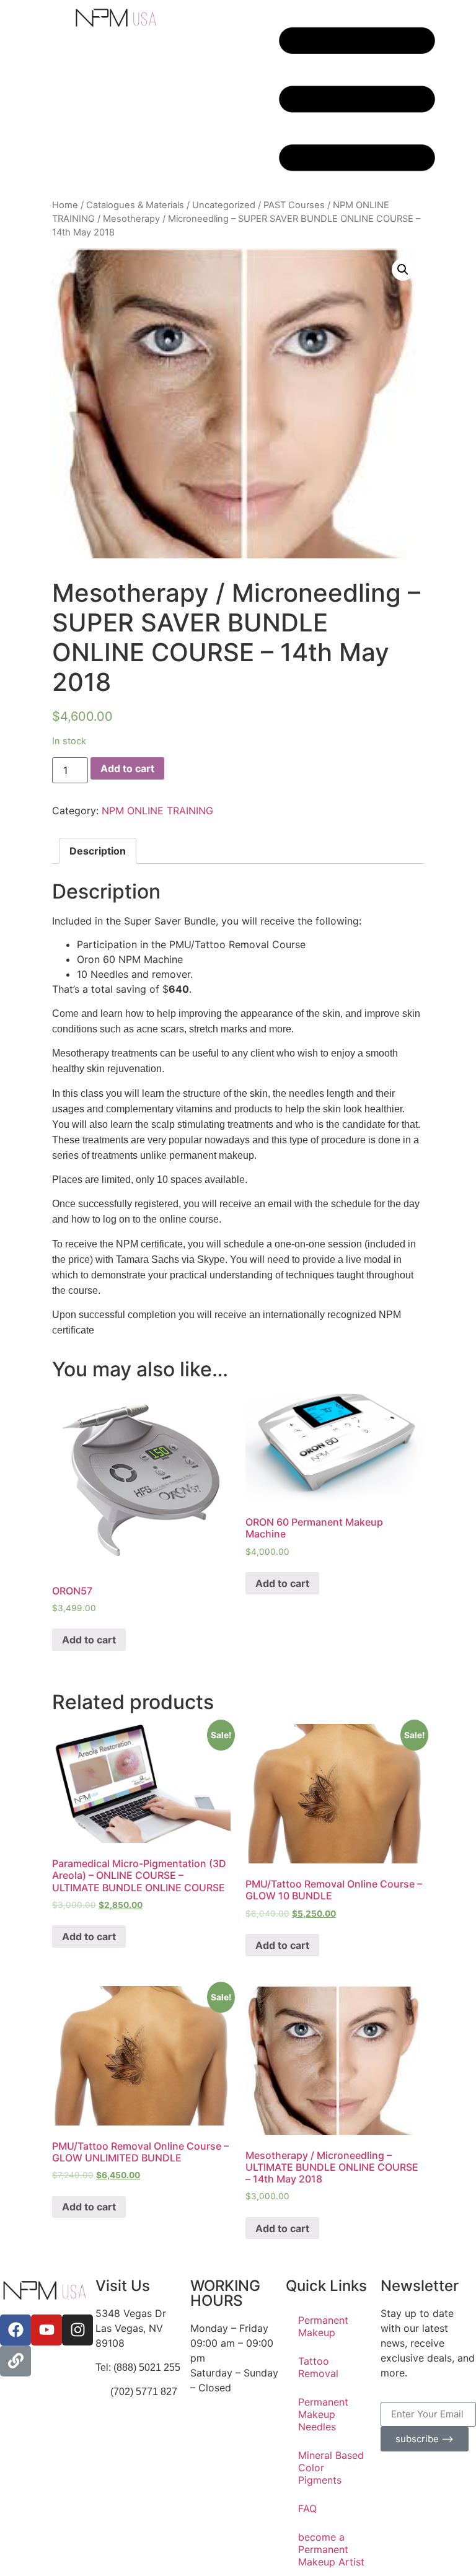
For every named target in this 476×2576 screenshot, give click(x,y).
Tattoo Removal (318, 2367)
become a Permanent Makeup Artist (331, 2549)
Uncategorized (224, 205)
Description (98, 851)
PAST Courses (294, 205)
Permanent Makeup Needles (323, 2414)
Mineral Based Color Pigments (331, 2468)
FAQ (307, 2508)
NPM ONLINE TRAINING (157, 811)
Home (65, 205)
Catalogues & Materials (135, 205)
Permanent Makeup (323, 2326)
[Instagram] (77, 2330)
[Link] (15, 2361)
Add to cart (127, 768)
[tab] (98, 851)
